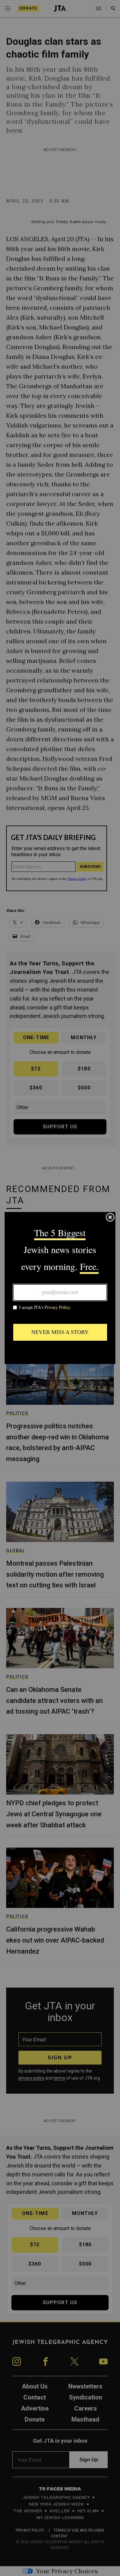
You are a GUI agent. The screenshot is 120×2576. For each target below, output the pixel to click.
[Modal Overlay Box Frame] (60, 1288)
